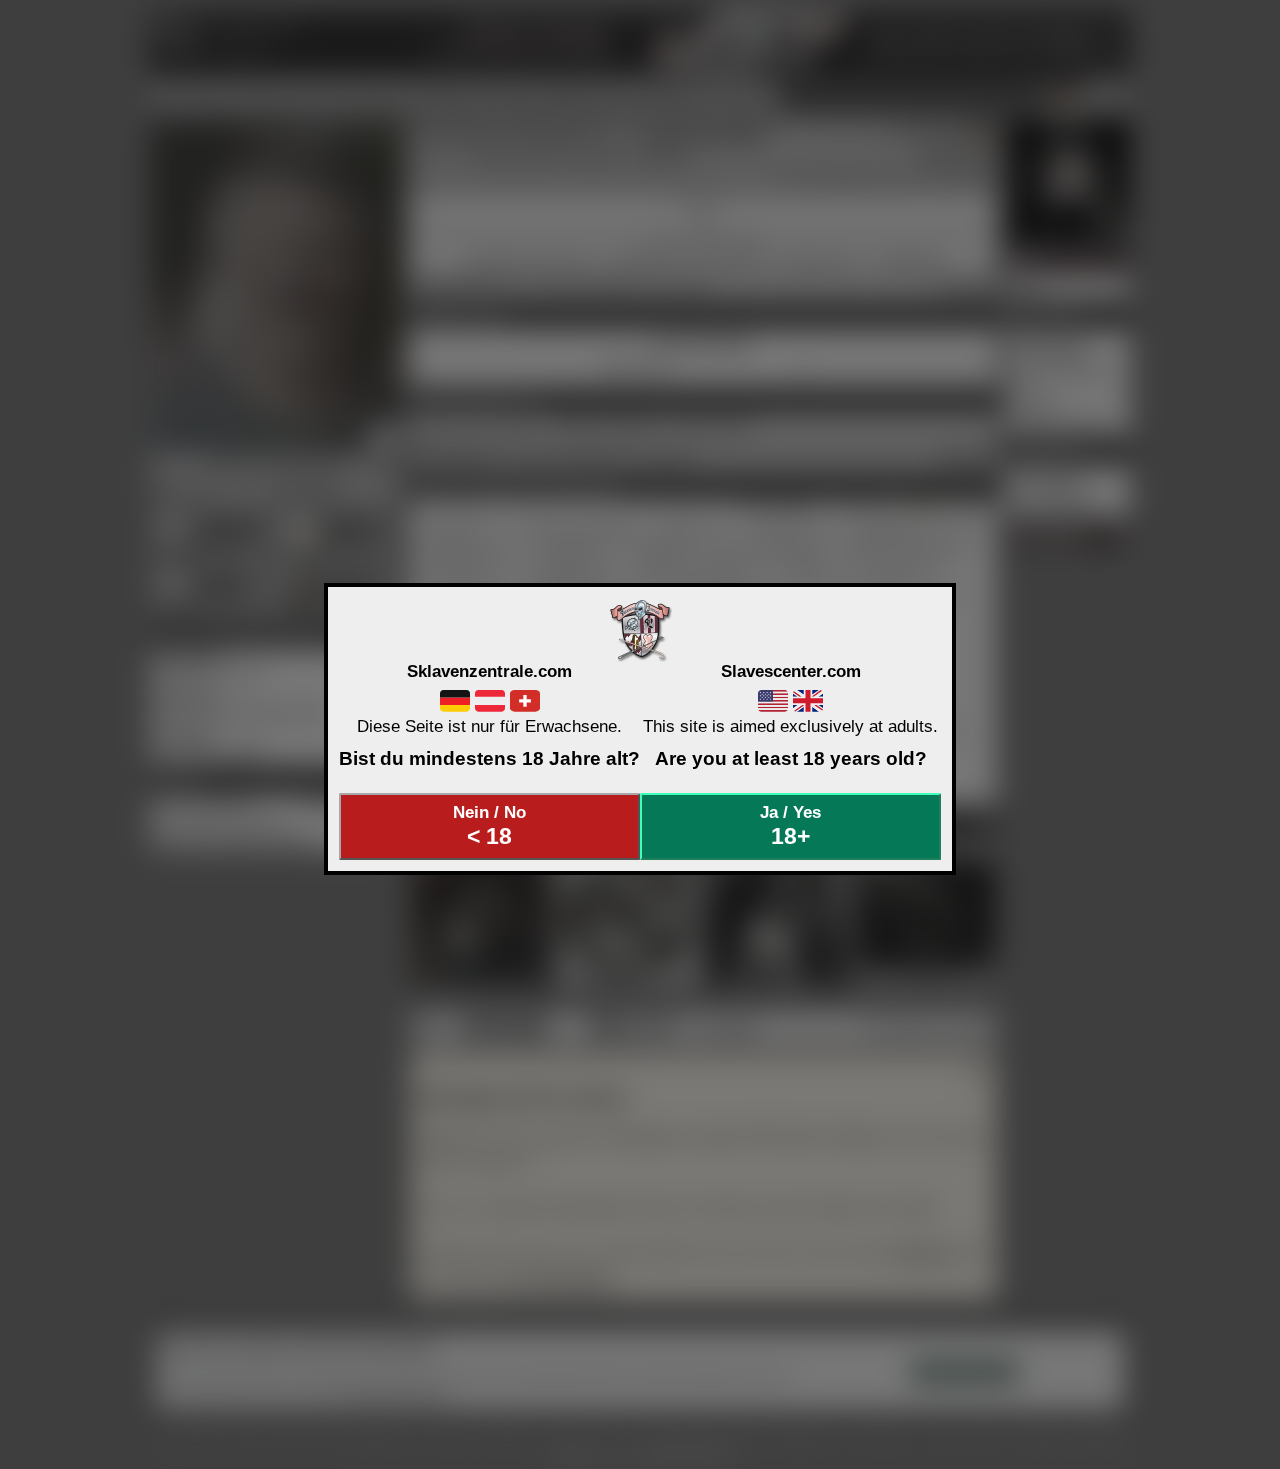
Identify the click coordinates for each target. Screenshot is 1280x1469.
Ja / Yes (790, 826)
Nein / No (489, 826)
